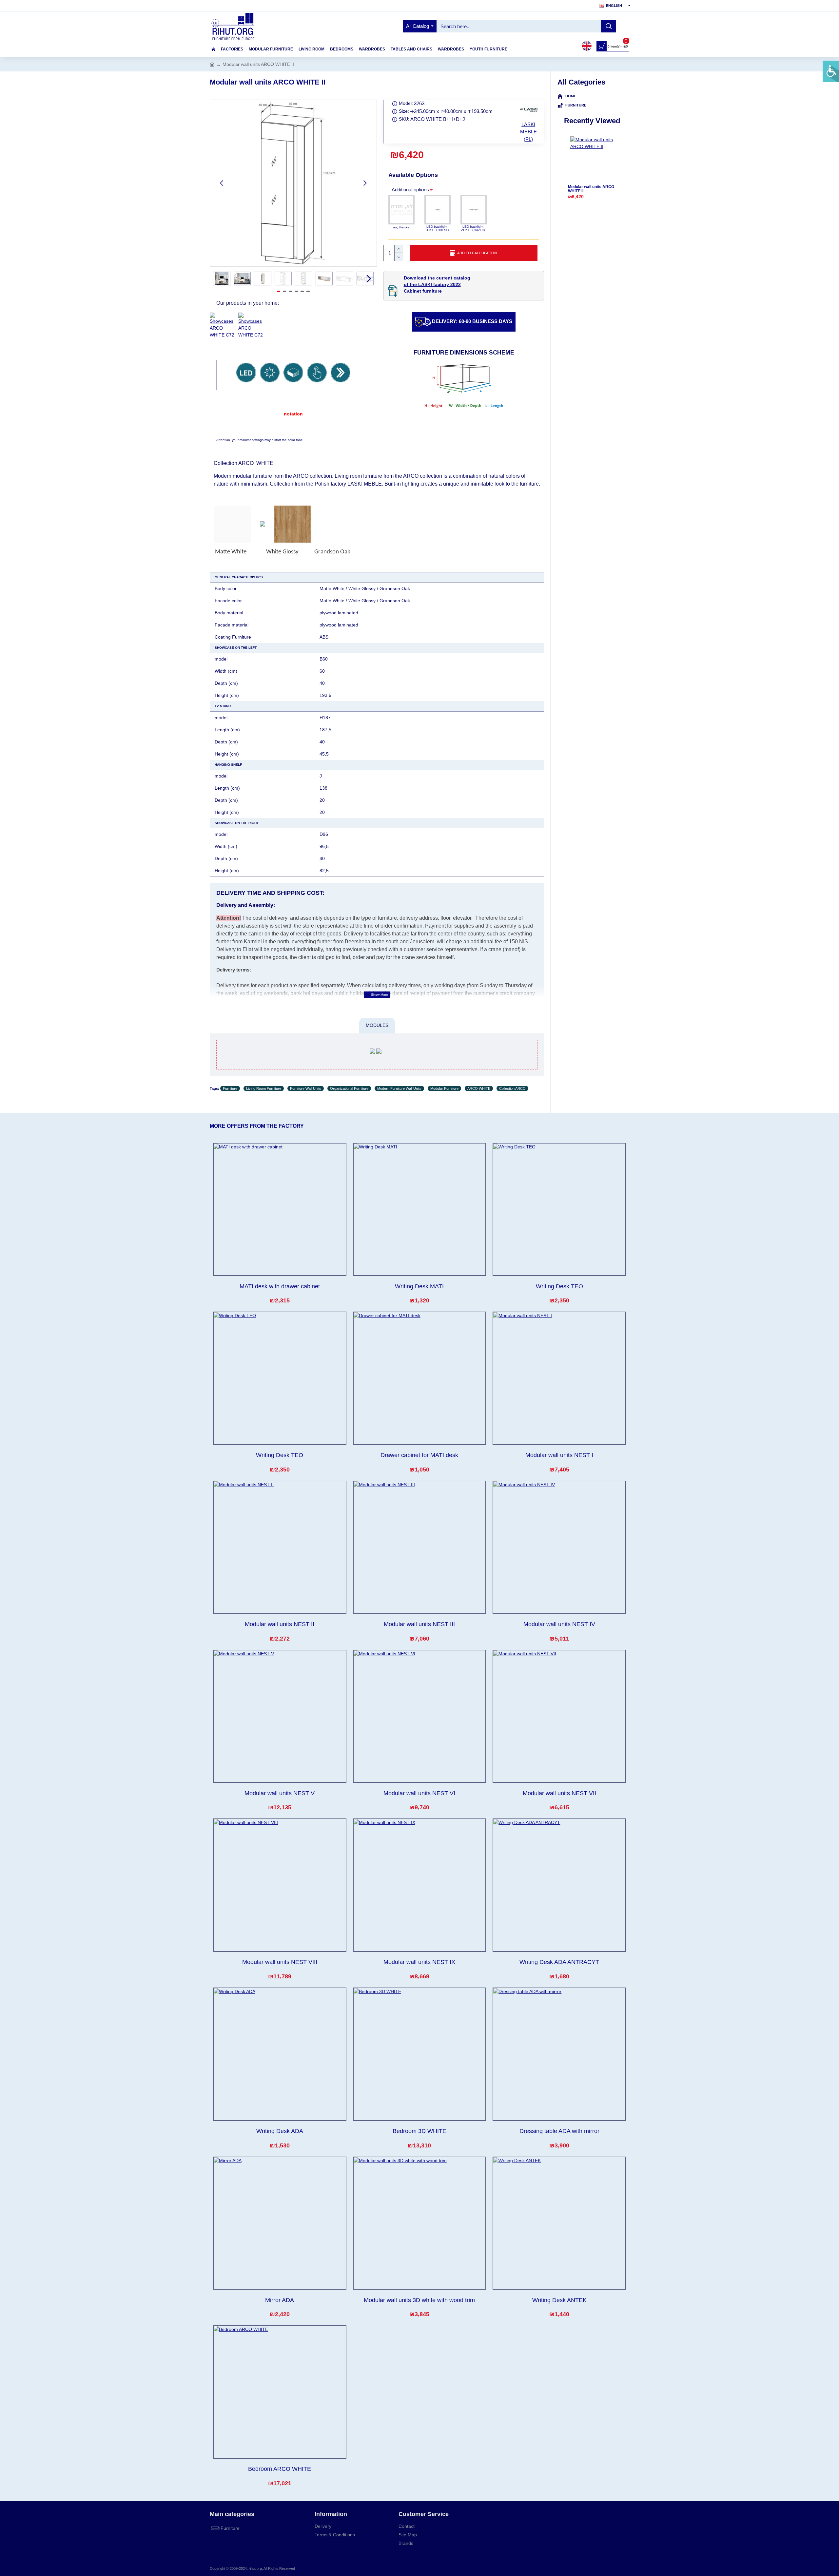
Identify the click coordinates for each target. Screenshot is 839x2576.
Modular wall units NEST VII (559, 1793)
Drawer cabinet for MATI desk (419, 1455)
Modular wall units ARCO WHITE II (591, 189)
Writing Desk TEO (559, 1286)
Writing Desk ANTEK (559, 2300)
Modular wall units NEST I (559, 1455)
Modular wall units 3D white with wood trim (419, 2300)
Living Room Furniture (264, 1088)
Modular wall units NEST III (419, 1624)
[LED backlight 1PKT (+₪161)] (438, 210)
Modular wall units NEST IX (419, 1962)
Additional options (410, 190)
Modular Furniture (444, 1088)
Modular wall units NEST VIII (280, 1962)
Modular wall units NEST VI (419, 1793)
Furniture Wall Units (306, 1088)
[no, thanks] (401, 210)
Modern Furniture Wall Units (399, 1088)
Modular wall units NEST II (280, 1624)
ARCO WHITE (479, 1088)
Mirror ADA (280, 2300)
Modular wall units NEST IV (559, 1624)
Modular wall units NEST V (280, 1793)
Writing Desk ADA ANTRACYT (559, 1962)
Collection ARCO (512, 1088)
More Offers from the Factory (257, 1126)
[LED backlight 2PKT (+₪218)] (474, 210)
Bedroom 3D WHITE (419, 2131)
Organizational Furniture (349, 1088)
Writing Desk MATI (419, 1286)
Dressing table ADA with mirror (559, 2131)
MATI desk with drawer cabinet (280, 1286)
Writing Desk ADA (280, 2131)
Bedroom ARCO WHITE (280, 2469)
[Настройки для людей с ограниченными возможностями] (831, 71)
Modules (377, 1025)
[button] (222, 183)
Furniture (230, 1088)
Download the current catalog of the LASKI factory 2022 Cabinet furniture (438, 284)
